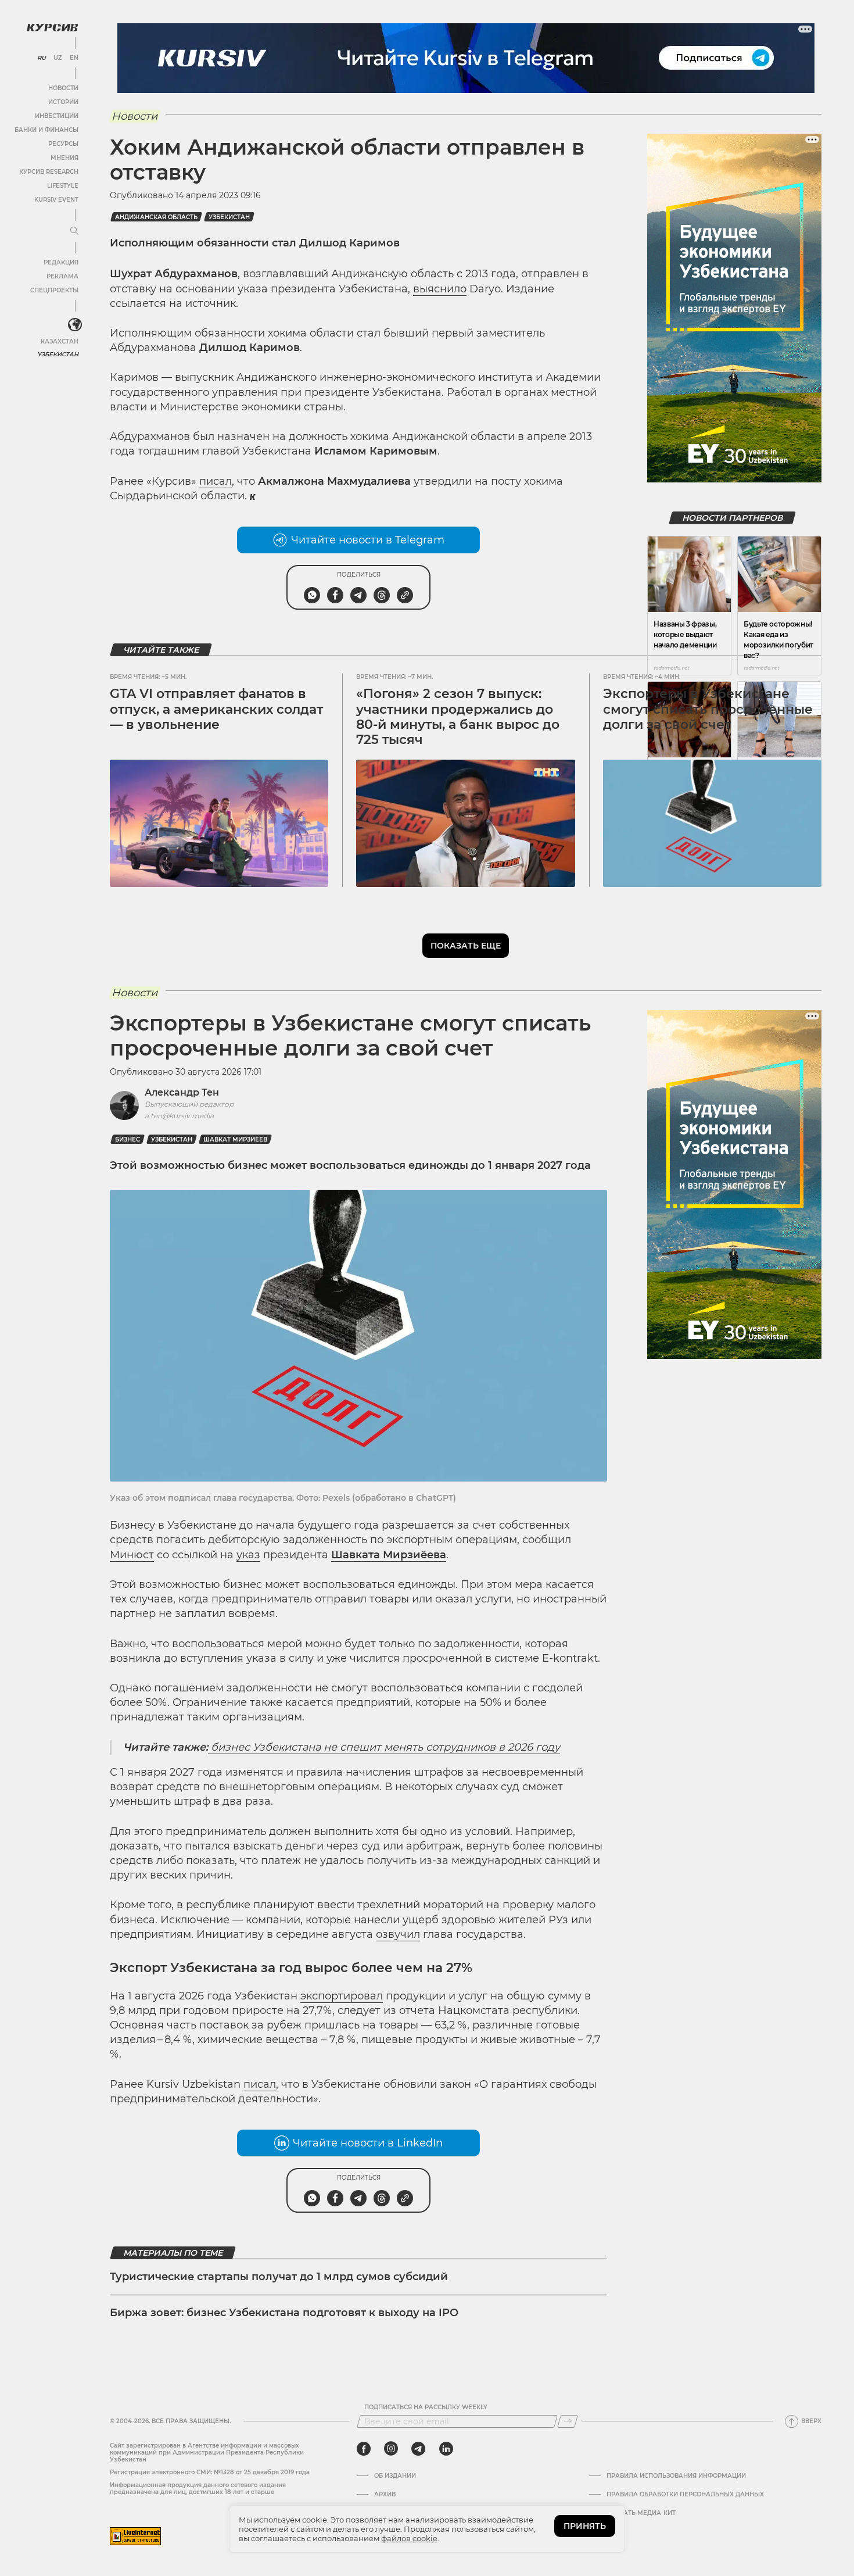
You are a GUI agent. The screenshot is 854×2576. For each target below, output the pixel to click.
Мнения (64, 158)
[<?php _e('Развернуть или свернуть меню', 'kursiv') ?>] (75, 325)
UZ (58, 58)
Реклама (62, 276)
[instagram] (391, 2449)
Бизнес (128, 1139)
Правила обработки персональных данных (685, 2495)
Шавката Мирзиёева (389, 1555)
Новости (63, 88)
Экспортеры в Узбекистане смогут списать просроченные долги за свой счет (708, 709)
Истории (63, 102)
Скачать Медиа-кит (641, 2513)
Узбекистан (58, 354)
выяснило (440, 289)
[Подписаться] (568, 2421)
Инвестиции (57, 116)
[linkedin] (446, 2449)
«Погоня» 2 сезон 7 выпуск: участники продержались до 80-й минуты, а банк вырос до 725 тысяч (458, 717)
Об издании (395, 2476)
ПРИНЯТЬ (585, 2526)
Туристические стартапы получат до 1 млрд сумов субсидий (279, 2277)
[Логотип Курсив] (52, 27)
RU (42, 58)
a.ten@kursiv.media (179, 1116)
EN (74, 58)
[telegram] (418, 2449)
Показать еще (466, 946)
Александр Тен (182, 1092)
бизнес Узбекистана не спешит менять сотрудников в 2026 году (384, 1747)
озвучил (398, 1934)
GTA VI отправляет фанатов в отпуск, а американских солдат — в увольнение (216, 709)
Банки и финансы (46, 130)
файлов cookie (409, 2538)
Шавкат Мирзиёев (235, 1139)
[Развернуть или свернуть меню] (74, 231)
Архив (385, 2495)
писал (216, 481)
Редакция (61, 262)
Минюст (132, 1555)
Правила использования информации (676, 2476)
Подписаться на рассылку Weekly (426, 2407)
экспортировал (342, 1996)
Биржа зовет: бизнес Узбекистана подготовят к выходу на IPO (284, 2313)
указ (248, 1555)
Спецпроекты (54, 290)
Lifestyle (63, 186)
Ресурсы (63, 144)
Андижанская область (156, 217)
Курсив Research (49, 172)
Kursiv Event (56, 200)
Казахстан (60, 341)
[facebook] (364, 2449)
